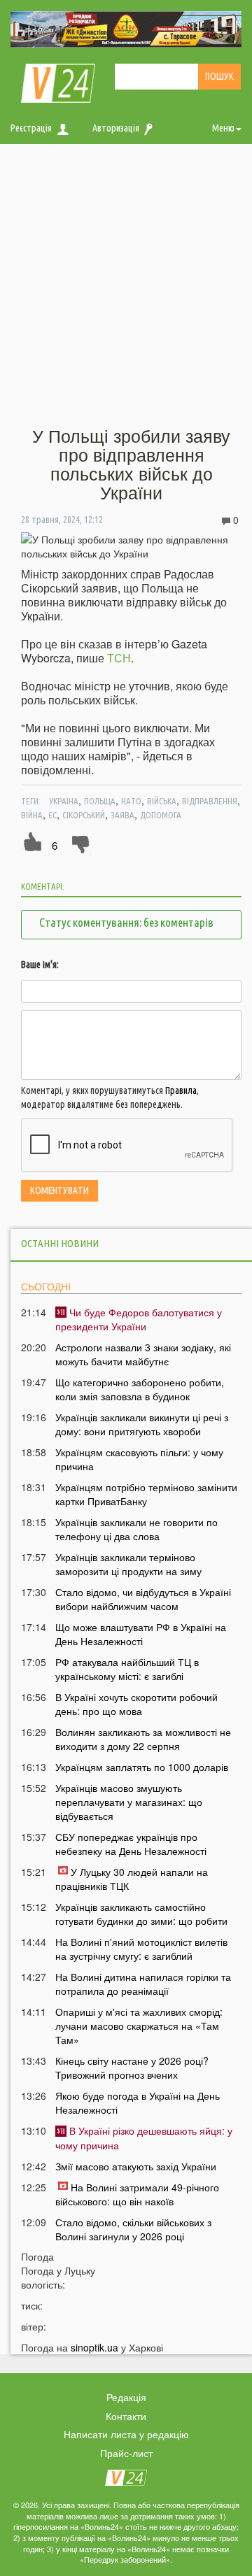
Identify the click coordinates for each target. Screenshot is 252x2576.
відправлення (210, 801)
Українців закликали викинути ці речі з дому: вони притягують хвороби (142, 1424)
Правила (181, 1090)
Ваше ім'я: (40, 965)
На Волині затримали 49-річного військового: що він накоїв (137, 2194)
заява (122, 815)
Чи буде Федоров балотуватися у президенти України (139, 1319)
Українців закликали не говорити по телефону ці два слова (136, 1529)
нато (131, 801)
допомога (161, 815)
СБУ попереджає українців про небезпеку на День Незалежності (131, 1844)
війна (32, 815)
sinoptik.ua (94, 2347)
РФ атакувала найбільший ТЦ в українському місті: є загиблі (127, 1669)
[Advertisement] (126, 286)
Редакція (126, 2397)
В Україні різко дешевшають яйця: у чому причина (144, 2137)
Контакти (126, 2416)
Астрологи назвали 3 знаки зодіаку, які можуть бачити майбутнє (143, 1354)
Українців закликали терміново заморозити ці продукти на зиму (128, 1564)
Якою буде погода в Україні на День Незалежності (138, 2102)
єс (52, 815)
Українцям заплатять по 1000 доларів (142, 1767)
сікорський (84, 815)
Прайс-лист (126, 2453)
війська (162, 801)
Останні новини (60, 1243)
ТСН (119, 658)
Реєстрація (31, 128)
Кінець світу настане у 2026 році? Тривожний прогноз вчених (132, 2068)
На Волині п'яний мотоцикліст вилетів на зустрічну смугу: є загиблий (141, 1949)
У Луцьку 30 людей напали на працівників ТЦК (132, 1879)
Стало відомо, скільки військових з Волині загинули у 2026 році (133, 2229)
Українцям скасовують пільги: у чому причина (139, 1459)
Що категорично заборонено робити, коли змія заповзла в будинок (140, 1389)
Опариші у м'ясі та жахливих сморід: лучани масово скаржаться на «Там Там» (139, 2026)
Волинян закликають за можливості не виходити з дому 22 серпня (143, 1739)
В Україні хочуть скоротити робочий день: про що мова (136, 1704)
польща (100, 801)
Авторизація (116, 128)
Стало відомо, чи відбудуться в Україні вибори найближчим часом (143, 1599)
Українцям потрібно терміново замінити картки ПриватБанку (146, 1494)
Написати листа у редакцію (126, 2434)
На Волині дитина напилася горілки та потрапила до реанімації (143, 1984)
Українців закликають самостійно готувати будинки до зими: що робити (141, 1914)
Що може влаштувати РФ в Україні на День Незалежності (141, 1634)
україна (64, 801)
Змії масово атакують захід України (136, 2166)
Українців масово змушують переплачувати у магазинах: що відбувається (129, 1802)
